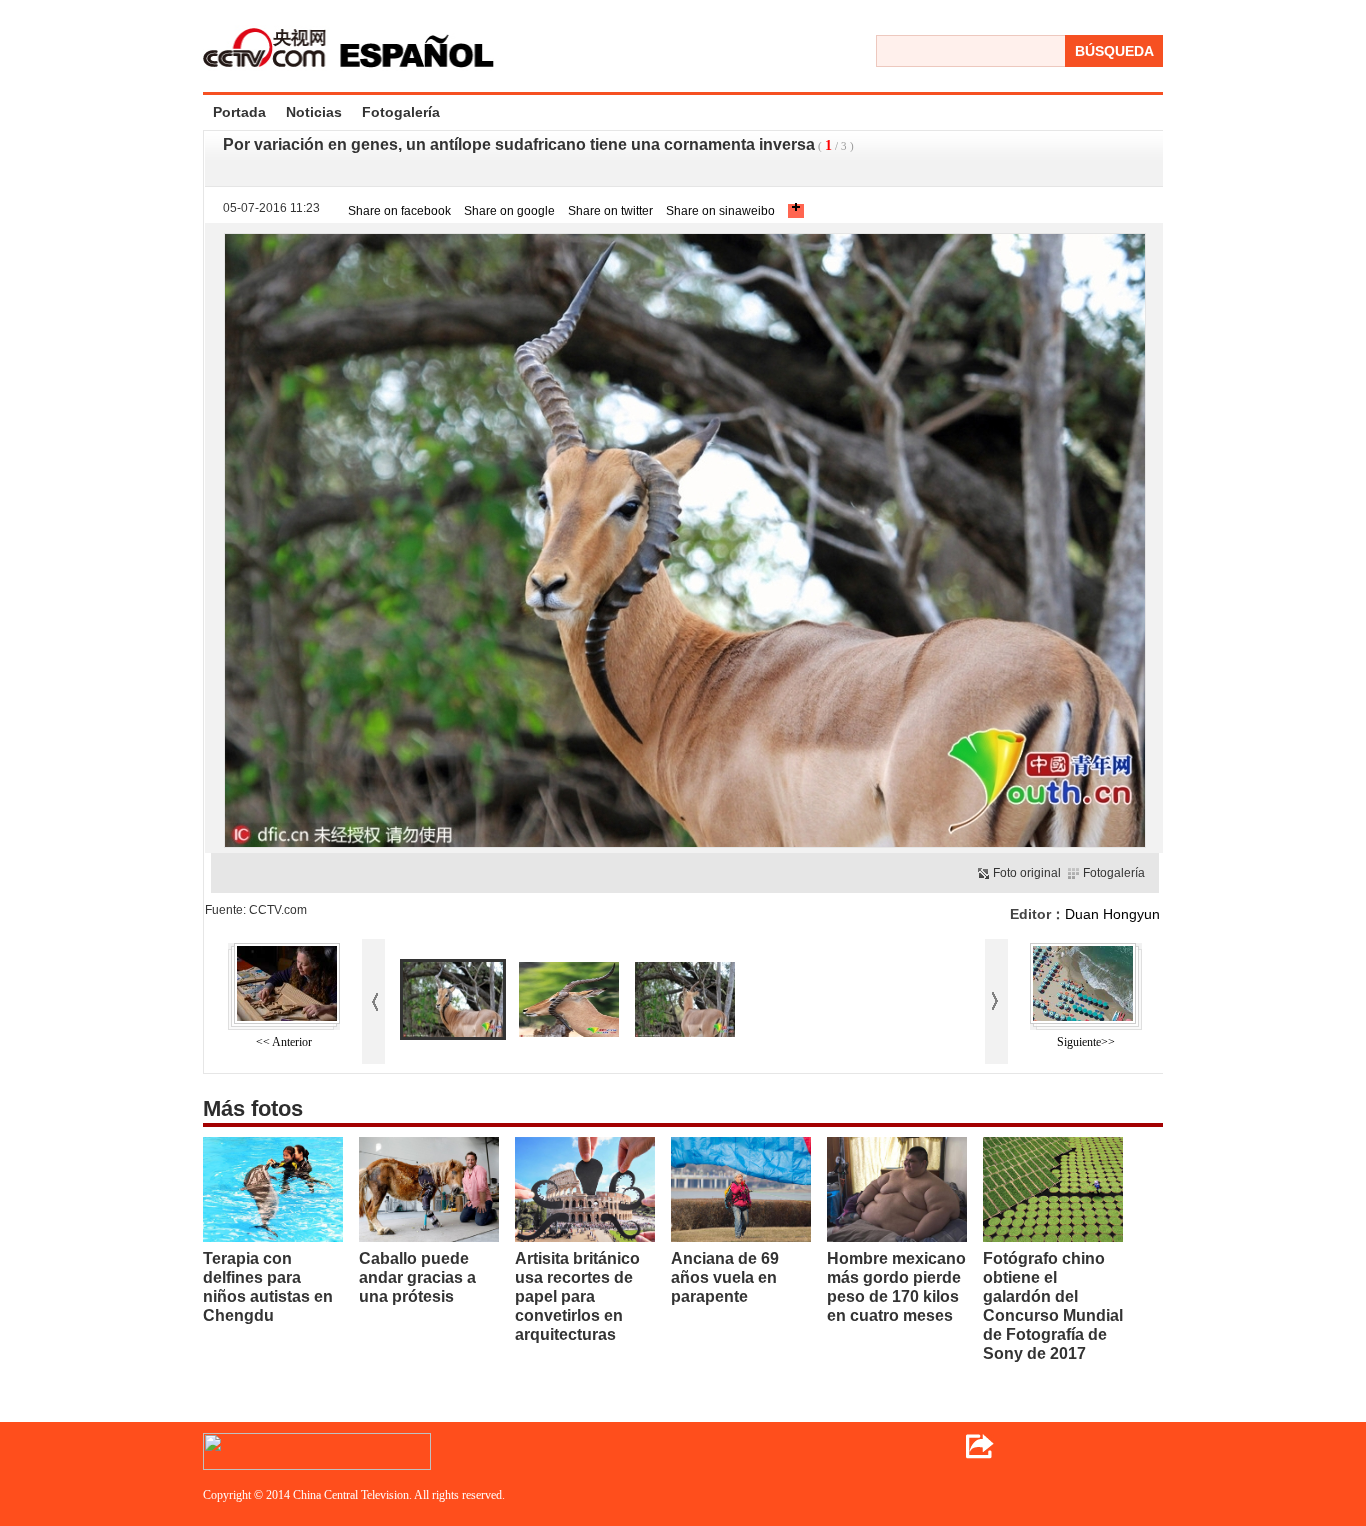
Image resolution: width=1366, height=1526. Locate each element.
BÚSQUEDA (1114, 51)
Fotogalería (401, 112)
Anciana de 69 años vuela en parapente (725, 1277)
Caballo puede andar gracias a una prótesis (417, 1277)
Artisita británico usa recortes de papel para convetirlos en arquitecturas (577, 1296)
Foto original (1027, 873)
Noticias (314, 112)
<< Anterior (284, 1042)
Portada (239, 112)
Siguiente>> (1086, 1042)
